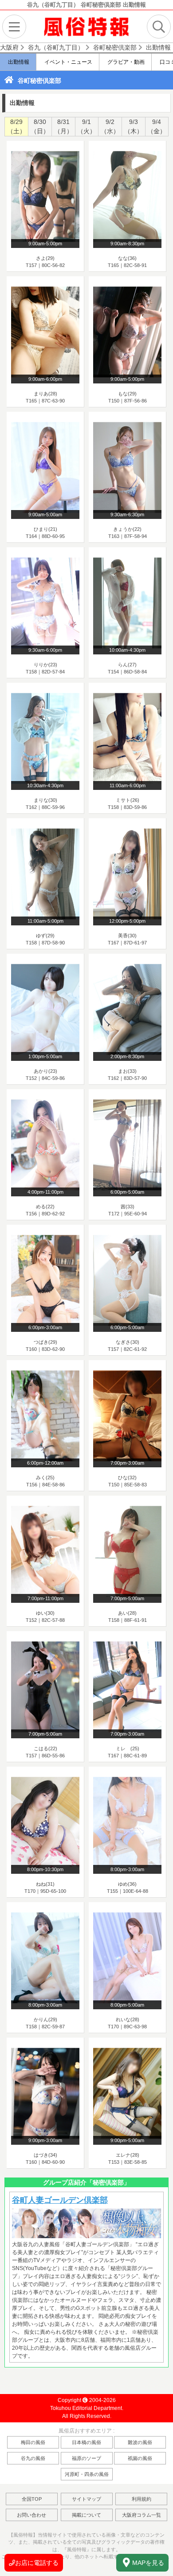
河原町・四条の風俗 (87, 2474)
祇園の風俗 (140, 2458)
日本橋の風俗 (86, 2442)
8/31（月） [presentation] (63, 126)
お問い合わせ (31, 2515)
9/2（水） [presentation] (110, 126)
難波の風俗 (140, 2442)
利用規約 (142, 2499)
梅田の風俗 (33, 2442)
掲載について (86, 2515)
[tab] (16, 127)
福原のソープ (86, 2458)
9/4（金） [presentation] (157, 126)
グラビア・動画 (125, 62)
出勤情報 (18, 62)
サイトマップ (86, 2499)
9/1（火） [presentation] (86, 126)
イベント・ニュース (68, 62)
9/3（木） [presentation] (134, 126)
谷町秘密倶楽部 (39, 81)
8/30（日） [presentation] (40, 126)
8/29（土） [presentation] (16, 126)
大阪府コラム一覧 (142, 2515)
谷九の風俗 (33, 2458)
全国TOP (32, 2499)
